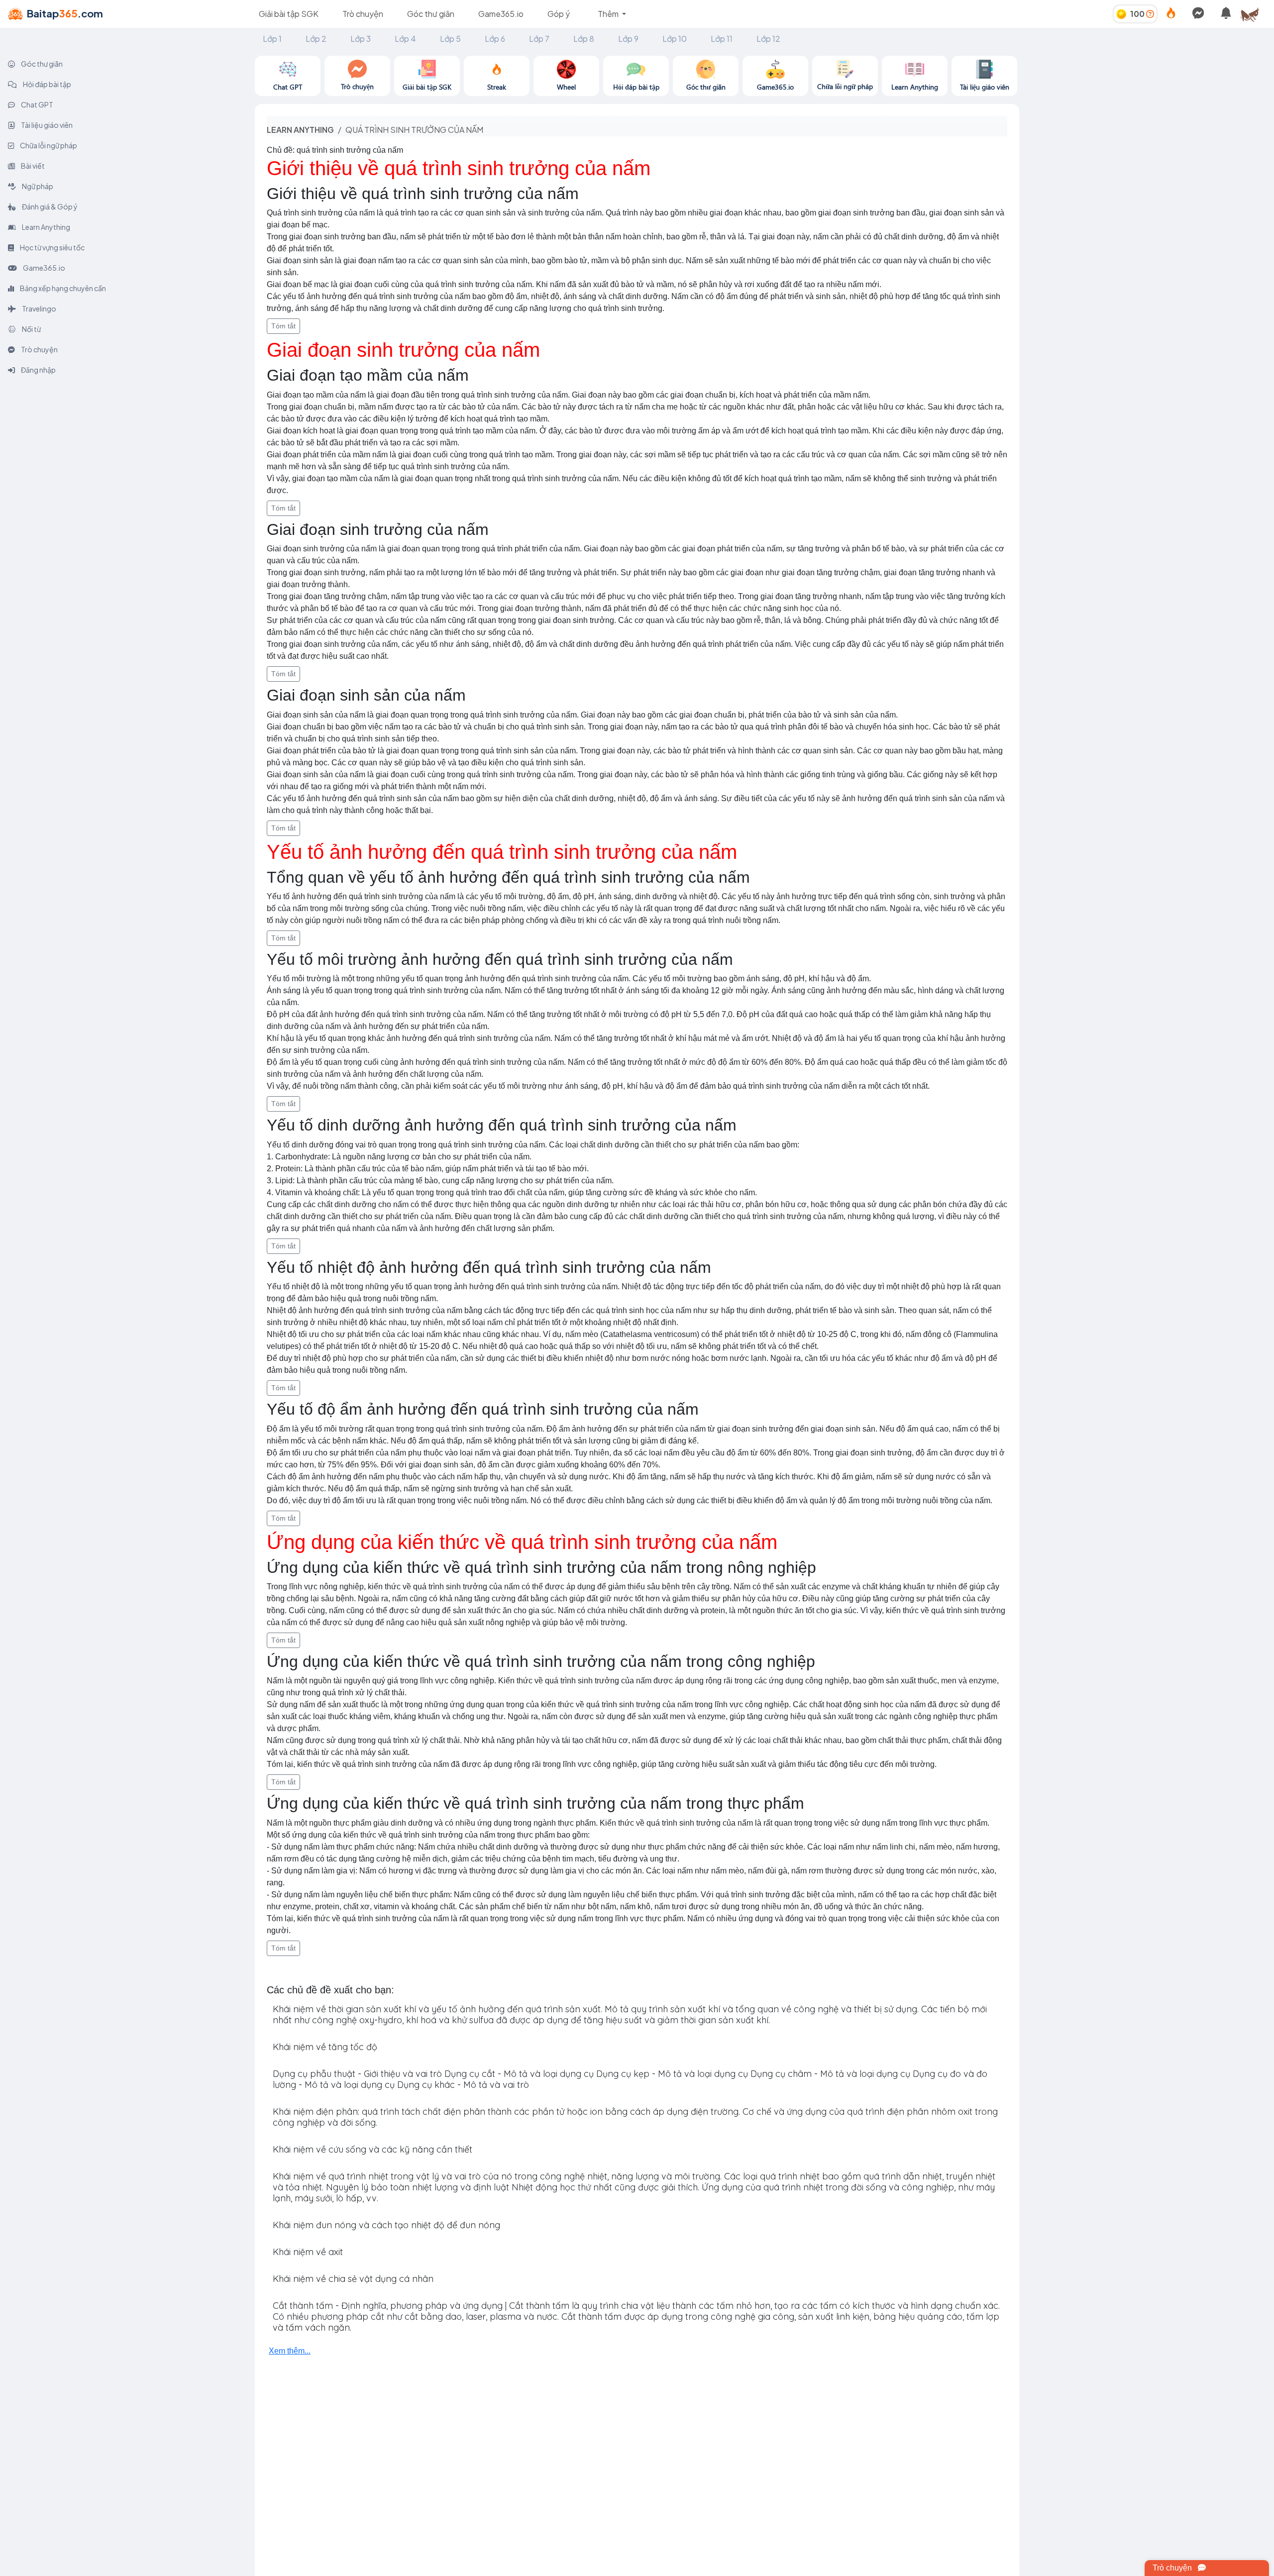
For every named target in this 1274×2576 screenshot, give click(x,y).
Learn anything (300, 130)
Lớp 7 (539, 39)
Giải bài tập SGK (289, 14)
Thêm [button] (609, 14)
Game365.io (501, 14)
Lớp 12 (768, 39)
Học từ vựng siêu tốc (52, 247)
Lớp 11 (722, 39)
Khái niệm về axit (308, 2252)
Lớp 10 (675, 39)
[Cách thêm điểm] (1150, 14)
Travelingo (39, 309)
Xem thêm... (290, 2351)
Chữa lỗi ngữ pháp (48, 145)
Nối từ (31, 329)
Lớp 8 (584, 39)
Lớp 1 (272, 39)
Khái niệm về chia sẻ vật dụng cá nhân (353, 2279)
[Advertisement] (1147, 125)
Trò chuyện (363, 14)
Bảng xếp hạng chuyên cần (62, 288)
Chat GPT (37, 104)
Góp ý (559, 14)
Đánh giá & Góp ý (49, 206)
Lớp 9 (628, 39)
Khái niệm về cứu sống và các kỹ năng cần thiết (372, 2149)
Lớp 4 (405, 39)
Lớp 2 (316, 39)
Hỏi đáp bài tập (47, 84)
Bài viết (32, 166)
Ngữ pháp (37, 186)
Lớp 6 (495, 39)
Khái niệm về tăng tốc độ (325, 2047)
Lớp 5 (450, 39)
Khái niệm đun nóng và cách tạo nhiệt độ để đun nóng (386, 2225)
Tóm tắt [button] (283, 326)
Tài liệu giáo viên (46, 125)
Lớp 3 (361, 39)
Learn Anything (46, 227)
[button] (1254, 14)
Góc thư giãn (431, 14)
